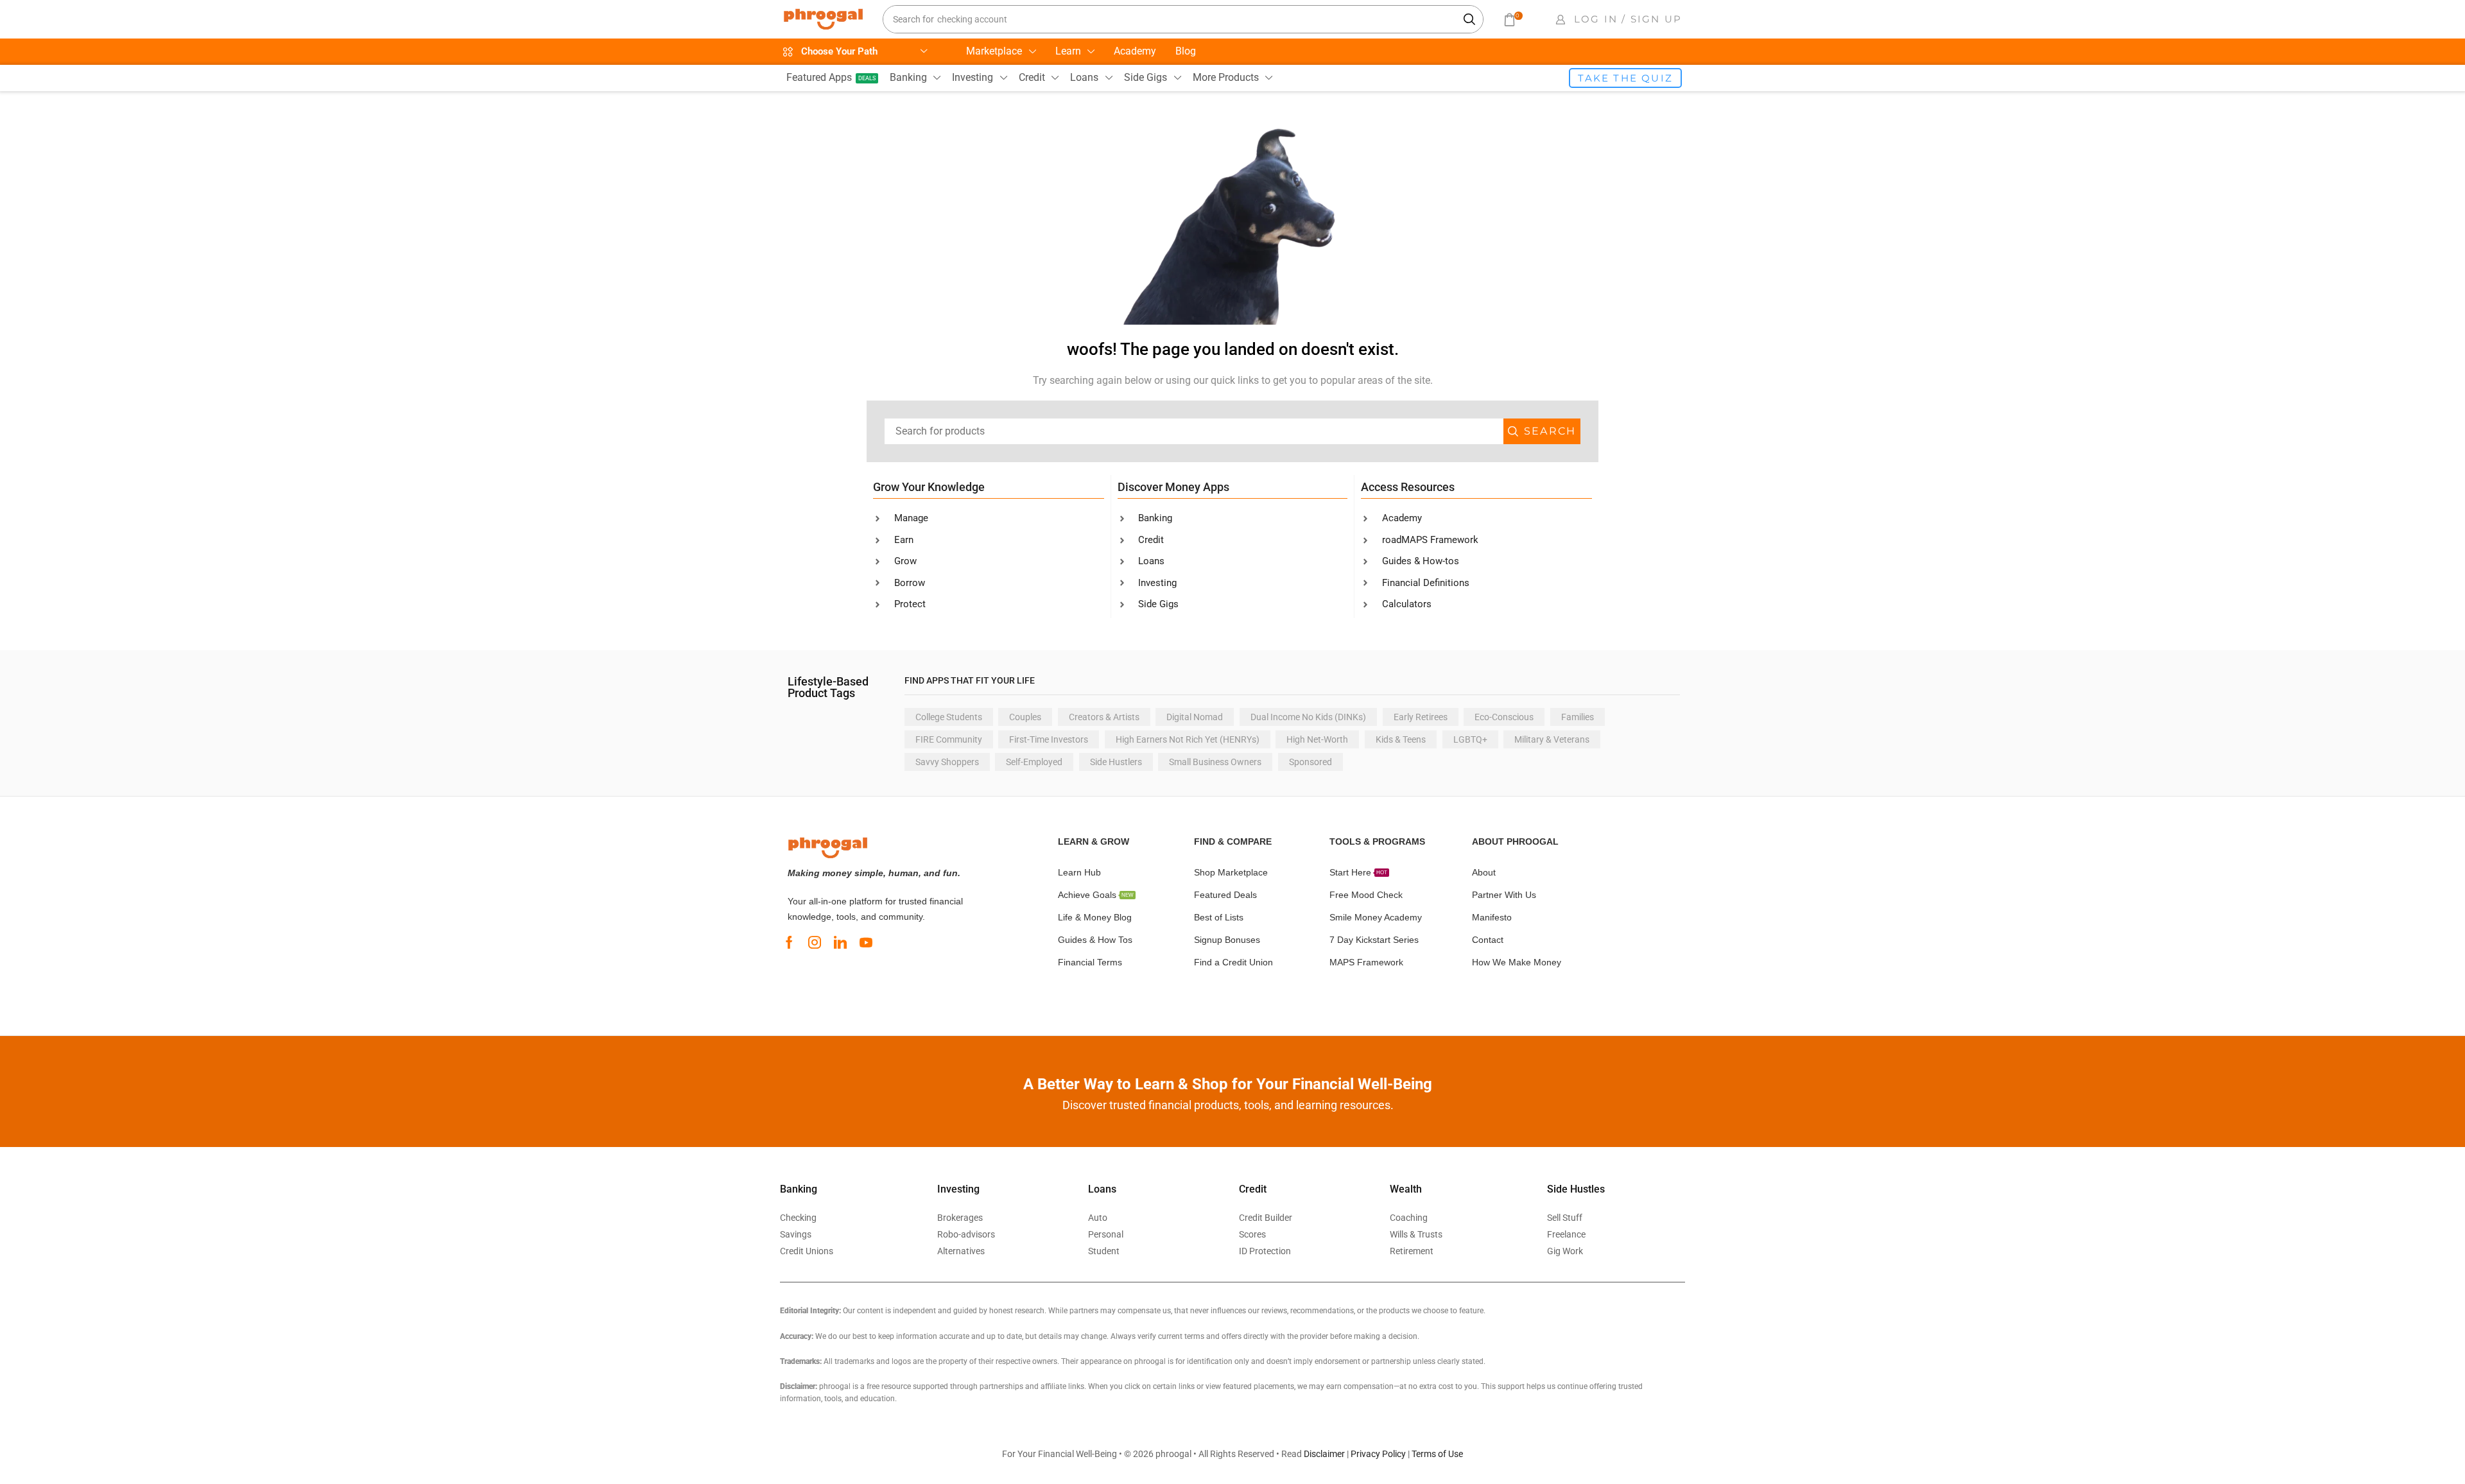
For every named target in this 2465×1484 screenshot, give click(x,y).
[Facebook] (789, 942)
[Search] (1470, 19)
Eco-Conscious (1504, 717)
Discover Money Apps (1173, 487)
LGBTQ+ (1470, 739)
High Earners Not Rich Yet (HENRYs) (1188, 739)
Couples (1025, 717)
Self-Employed (1034, 762)
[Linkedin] (840, 942)
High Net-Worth (1317, 739)
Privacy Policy (1378, 1454)
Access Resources (1408, 487)
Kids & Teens (1401, 739)
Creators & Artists (1104, 717)
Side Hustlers (1116, 762)
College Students (949, 717)
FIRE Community (949, 739)
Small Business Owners (1215, 762)
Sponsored (1310, 762)
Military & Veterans (1552, 739)
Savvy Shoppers (947, 762)
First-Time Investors (1049, 739)
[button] (1512, 20)
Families (1578, 717)
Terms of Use (1437, 1454)
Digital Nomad (1195, 717)
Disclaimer (1324, 1454)
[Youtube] (866, 942)
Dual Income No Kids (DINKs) (1308, 717)
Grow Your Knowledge (929, 487)
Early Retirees (1421, 717)
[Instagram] (815, 942)
